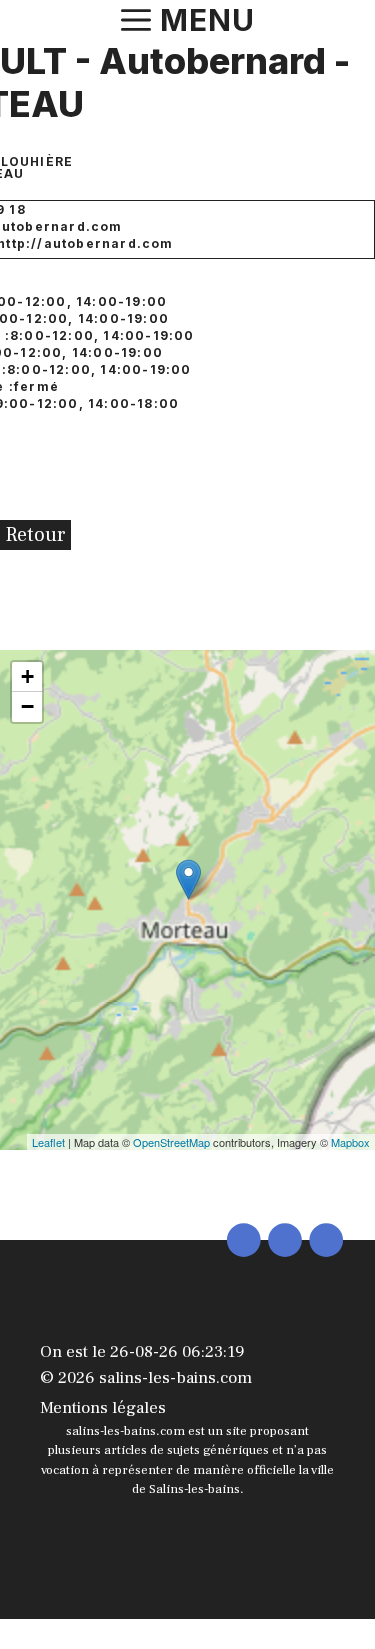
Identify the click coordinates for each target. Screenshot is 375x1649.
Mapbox (350, 1142)
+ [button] (27, 676)
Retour (35, 535)
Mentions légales (103, 1408)
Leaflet (48, 1142)
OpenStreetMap (171, 1142)
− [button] (27, 706)
